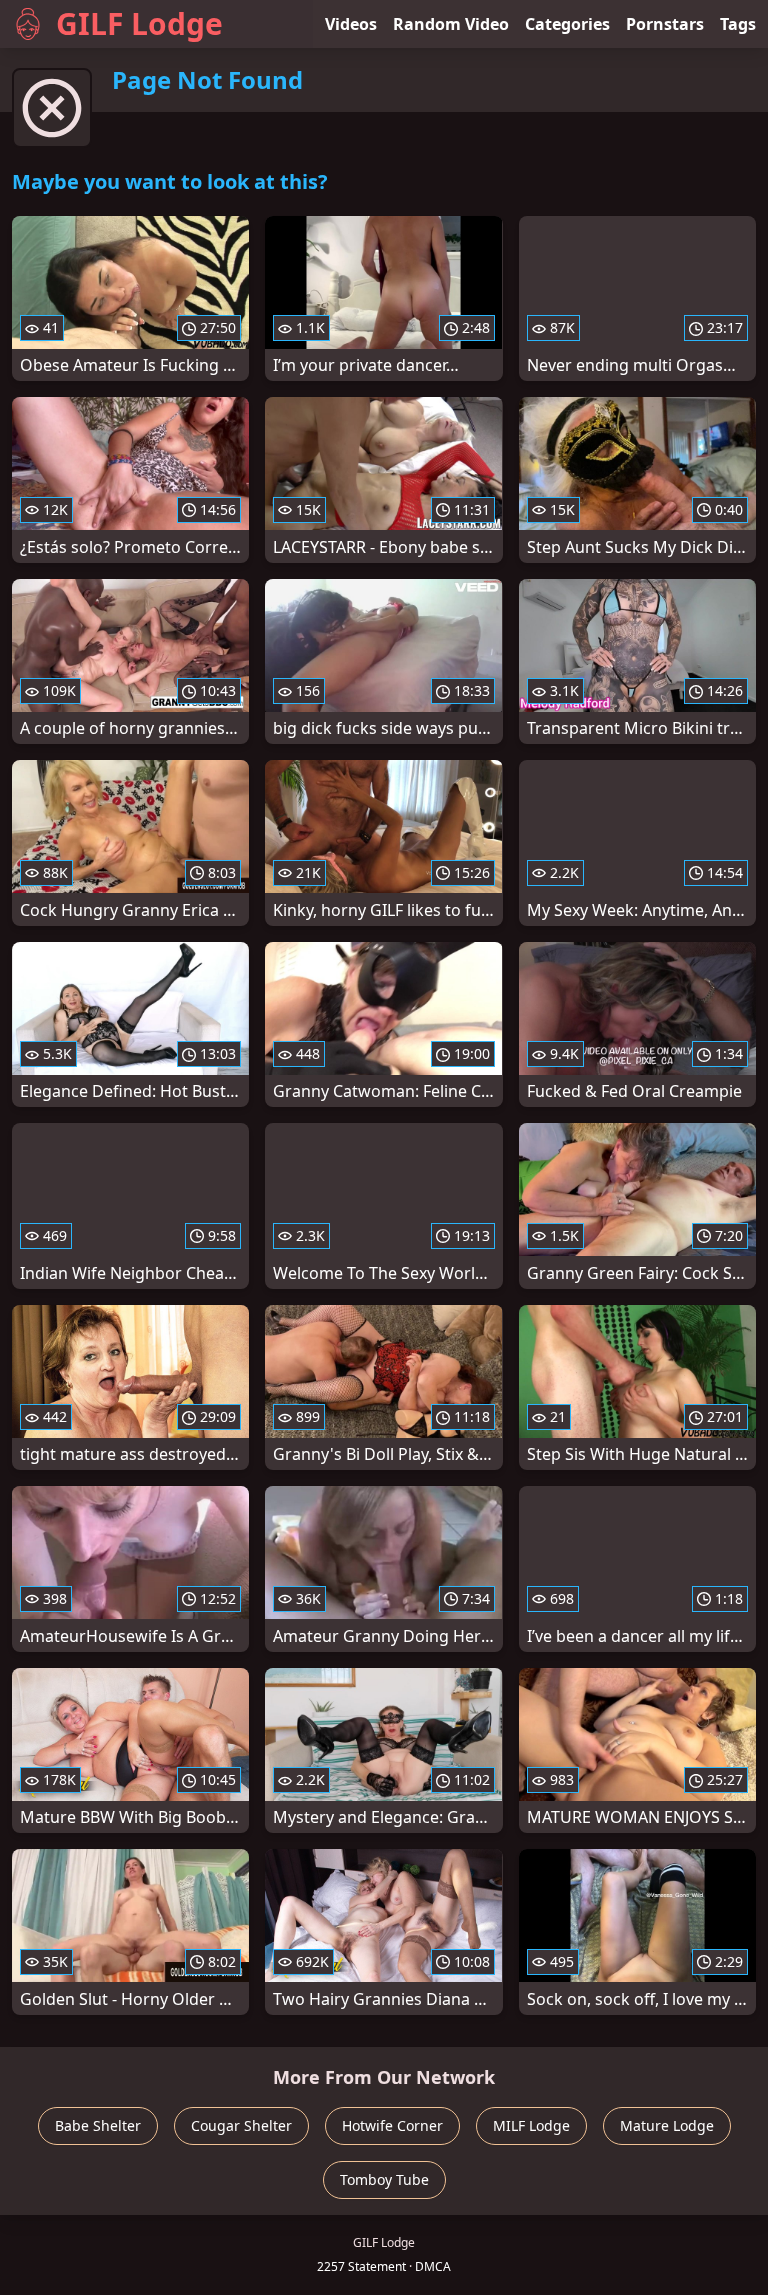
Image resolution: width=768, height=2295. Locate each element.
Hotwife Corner (392, 2125)
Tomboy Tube (384, 2179)
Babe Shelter (98, 2125)
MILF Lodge (531, 2125)
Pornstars (665, 24)
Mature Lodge (667, 2125)
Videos (351, 24)
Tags (738, 24)
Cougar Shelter (241, 2125)
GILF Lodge (139, 23)
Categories (567, 24)
